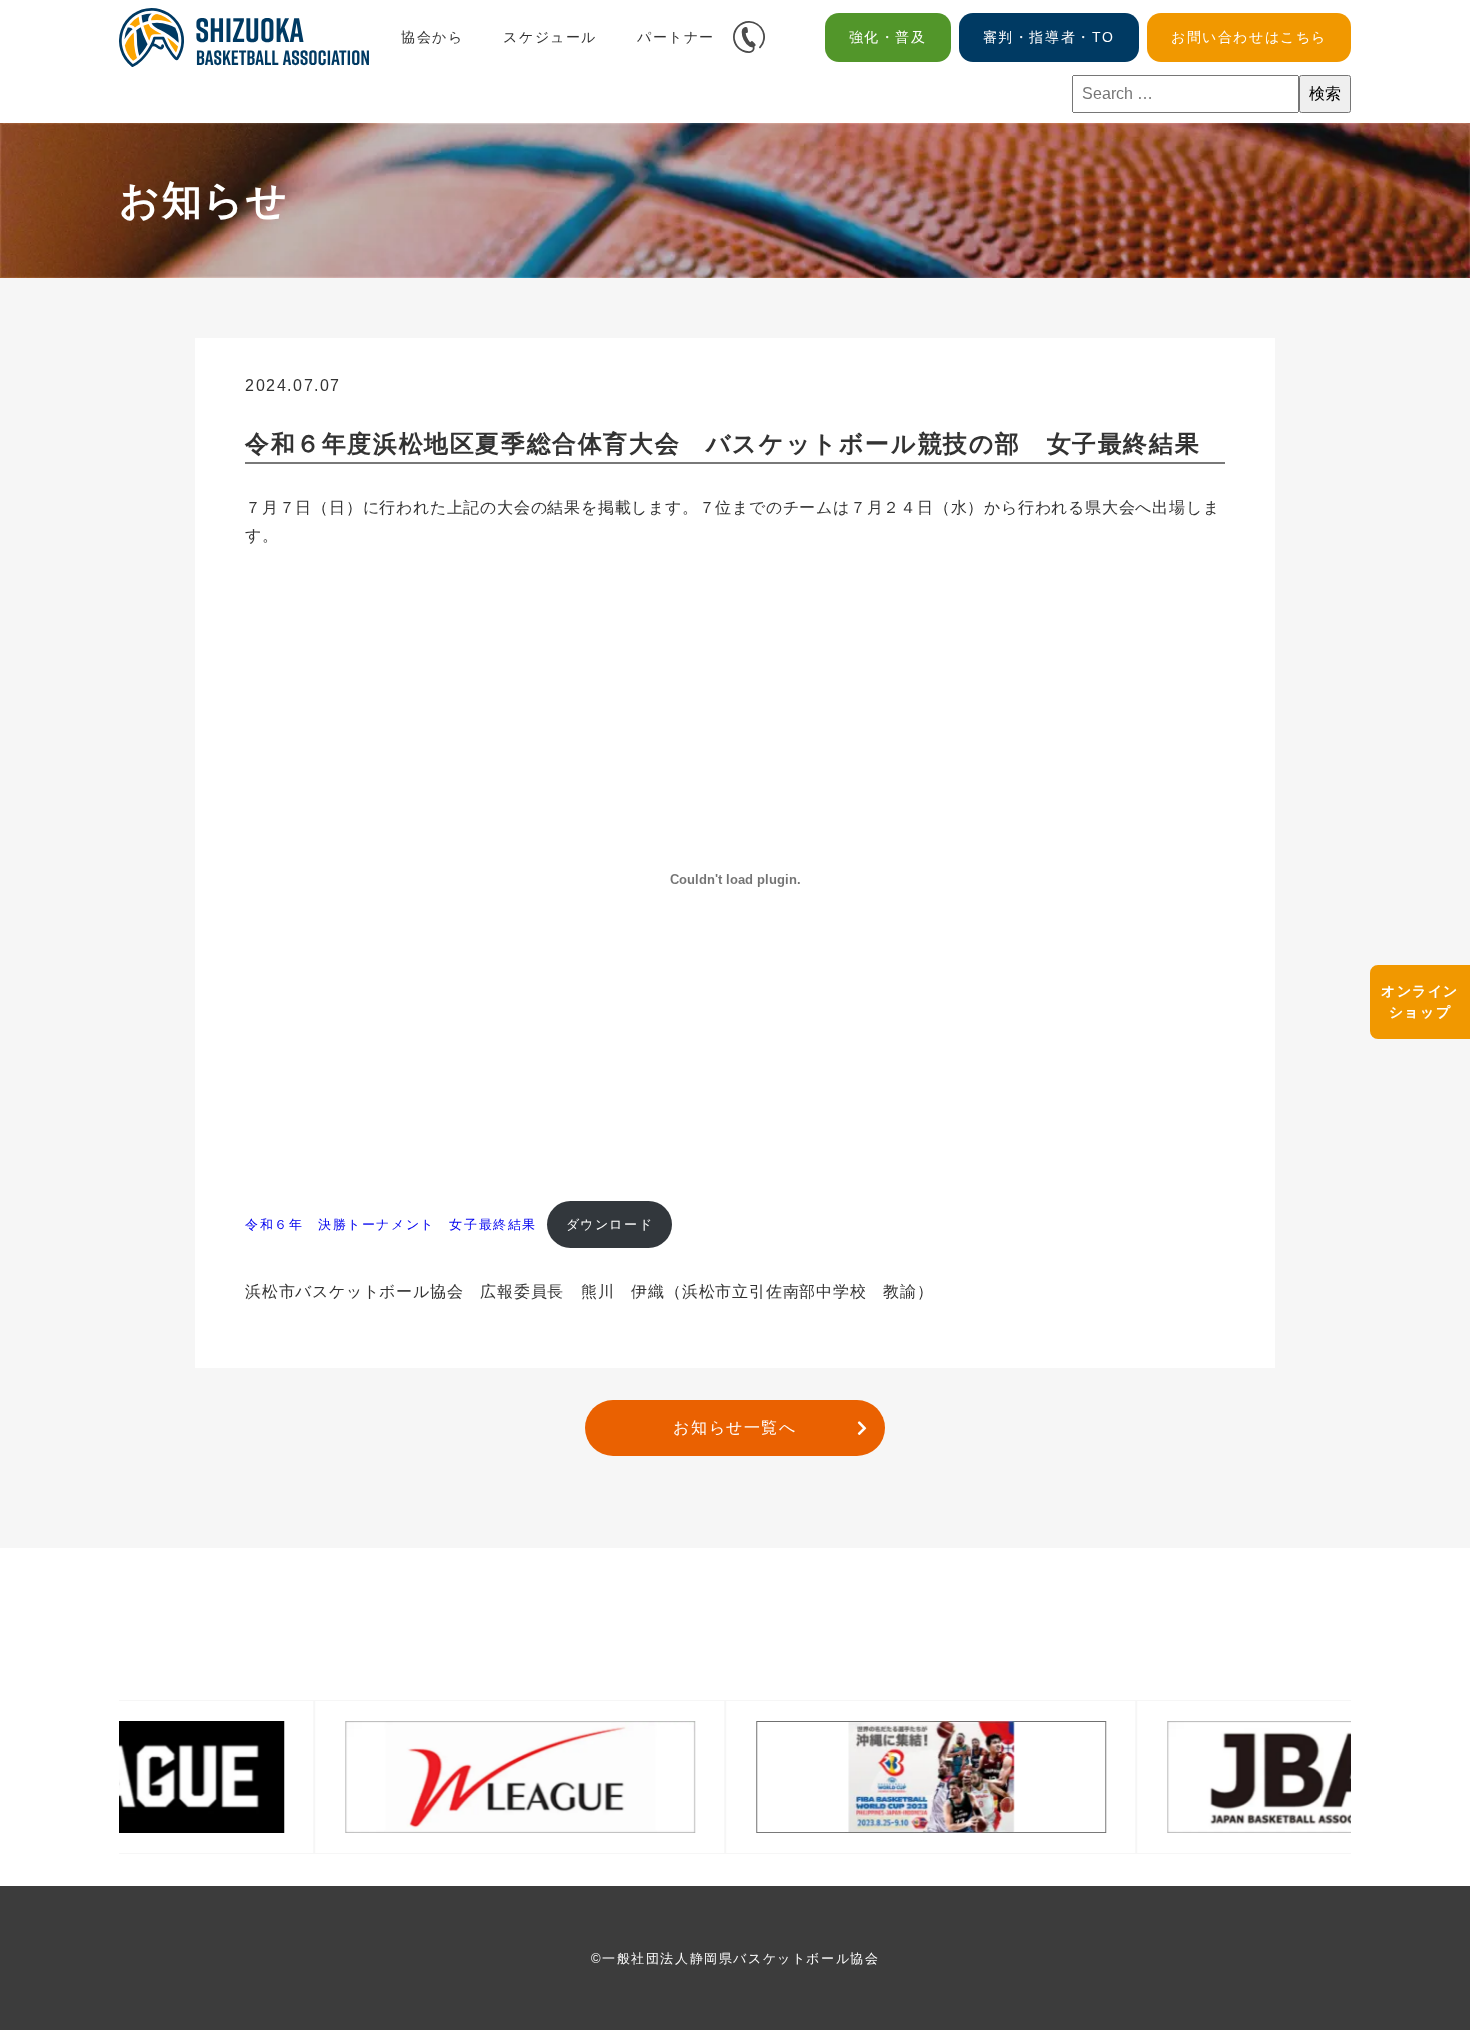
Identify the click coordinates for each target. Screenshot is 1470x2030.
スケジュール (550, 37)
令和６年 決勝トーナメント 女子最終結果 (391, 1224)
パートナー (676, 37)
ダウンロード (610, 1224)
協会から (432, 37)
